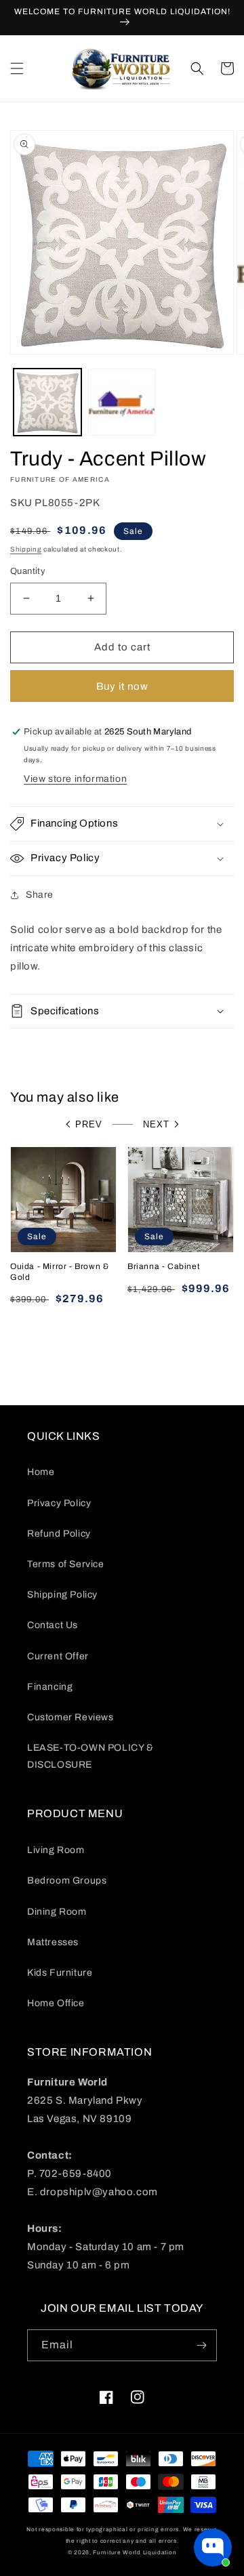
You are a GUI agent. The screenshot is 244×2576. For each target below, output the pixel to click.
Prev (89, 1124)
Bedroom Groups (67, 1881)
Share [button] (40, 895)
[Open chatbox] (213, 2548)
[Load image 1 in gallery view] (47, 402)
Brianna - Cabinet (164, 1266)
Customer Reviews (70, 1717)
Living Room (56, 1850)
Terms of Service (66, 1564)
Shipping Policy (62, 1595)
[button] (17, 68)
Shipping (26, 549)
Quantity (28, 571)
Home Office (56, 2003)
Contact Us (53, 1625)
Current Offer (58, 1656)
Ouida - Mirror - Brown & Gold (59, 1272)
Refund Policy (59, 1534)
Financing (50, 1687)
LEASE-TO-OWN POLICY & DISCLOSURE (90, 1756)
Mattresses (53, 1942)
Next (156, 1124)
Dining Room (57, 1912)
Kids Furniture (60, 1973)
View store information (75, 779)
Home (41, 1472)
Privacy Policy (59, 1503)
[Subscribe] (201, 2345)
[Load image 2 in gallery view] (122, 402)
